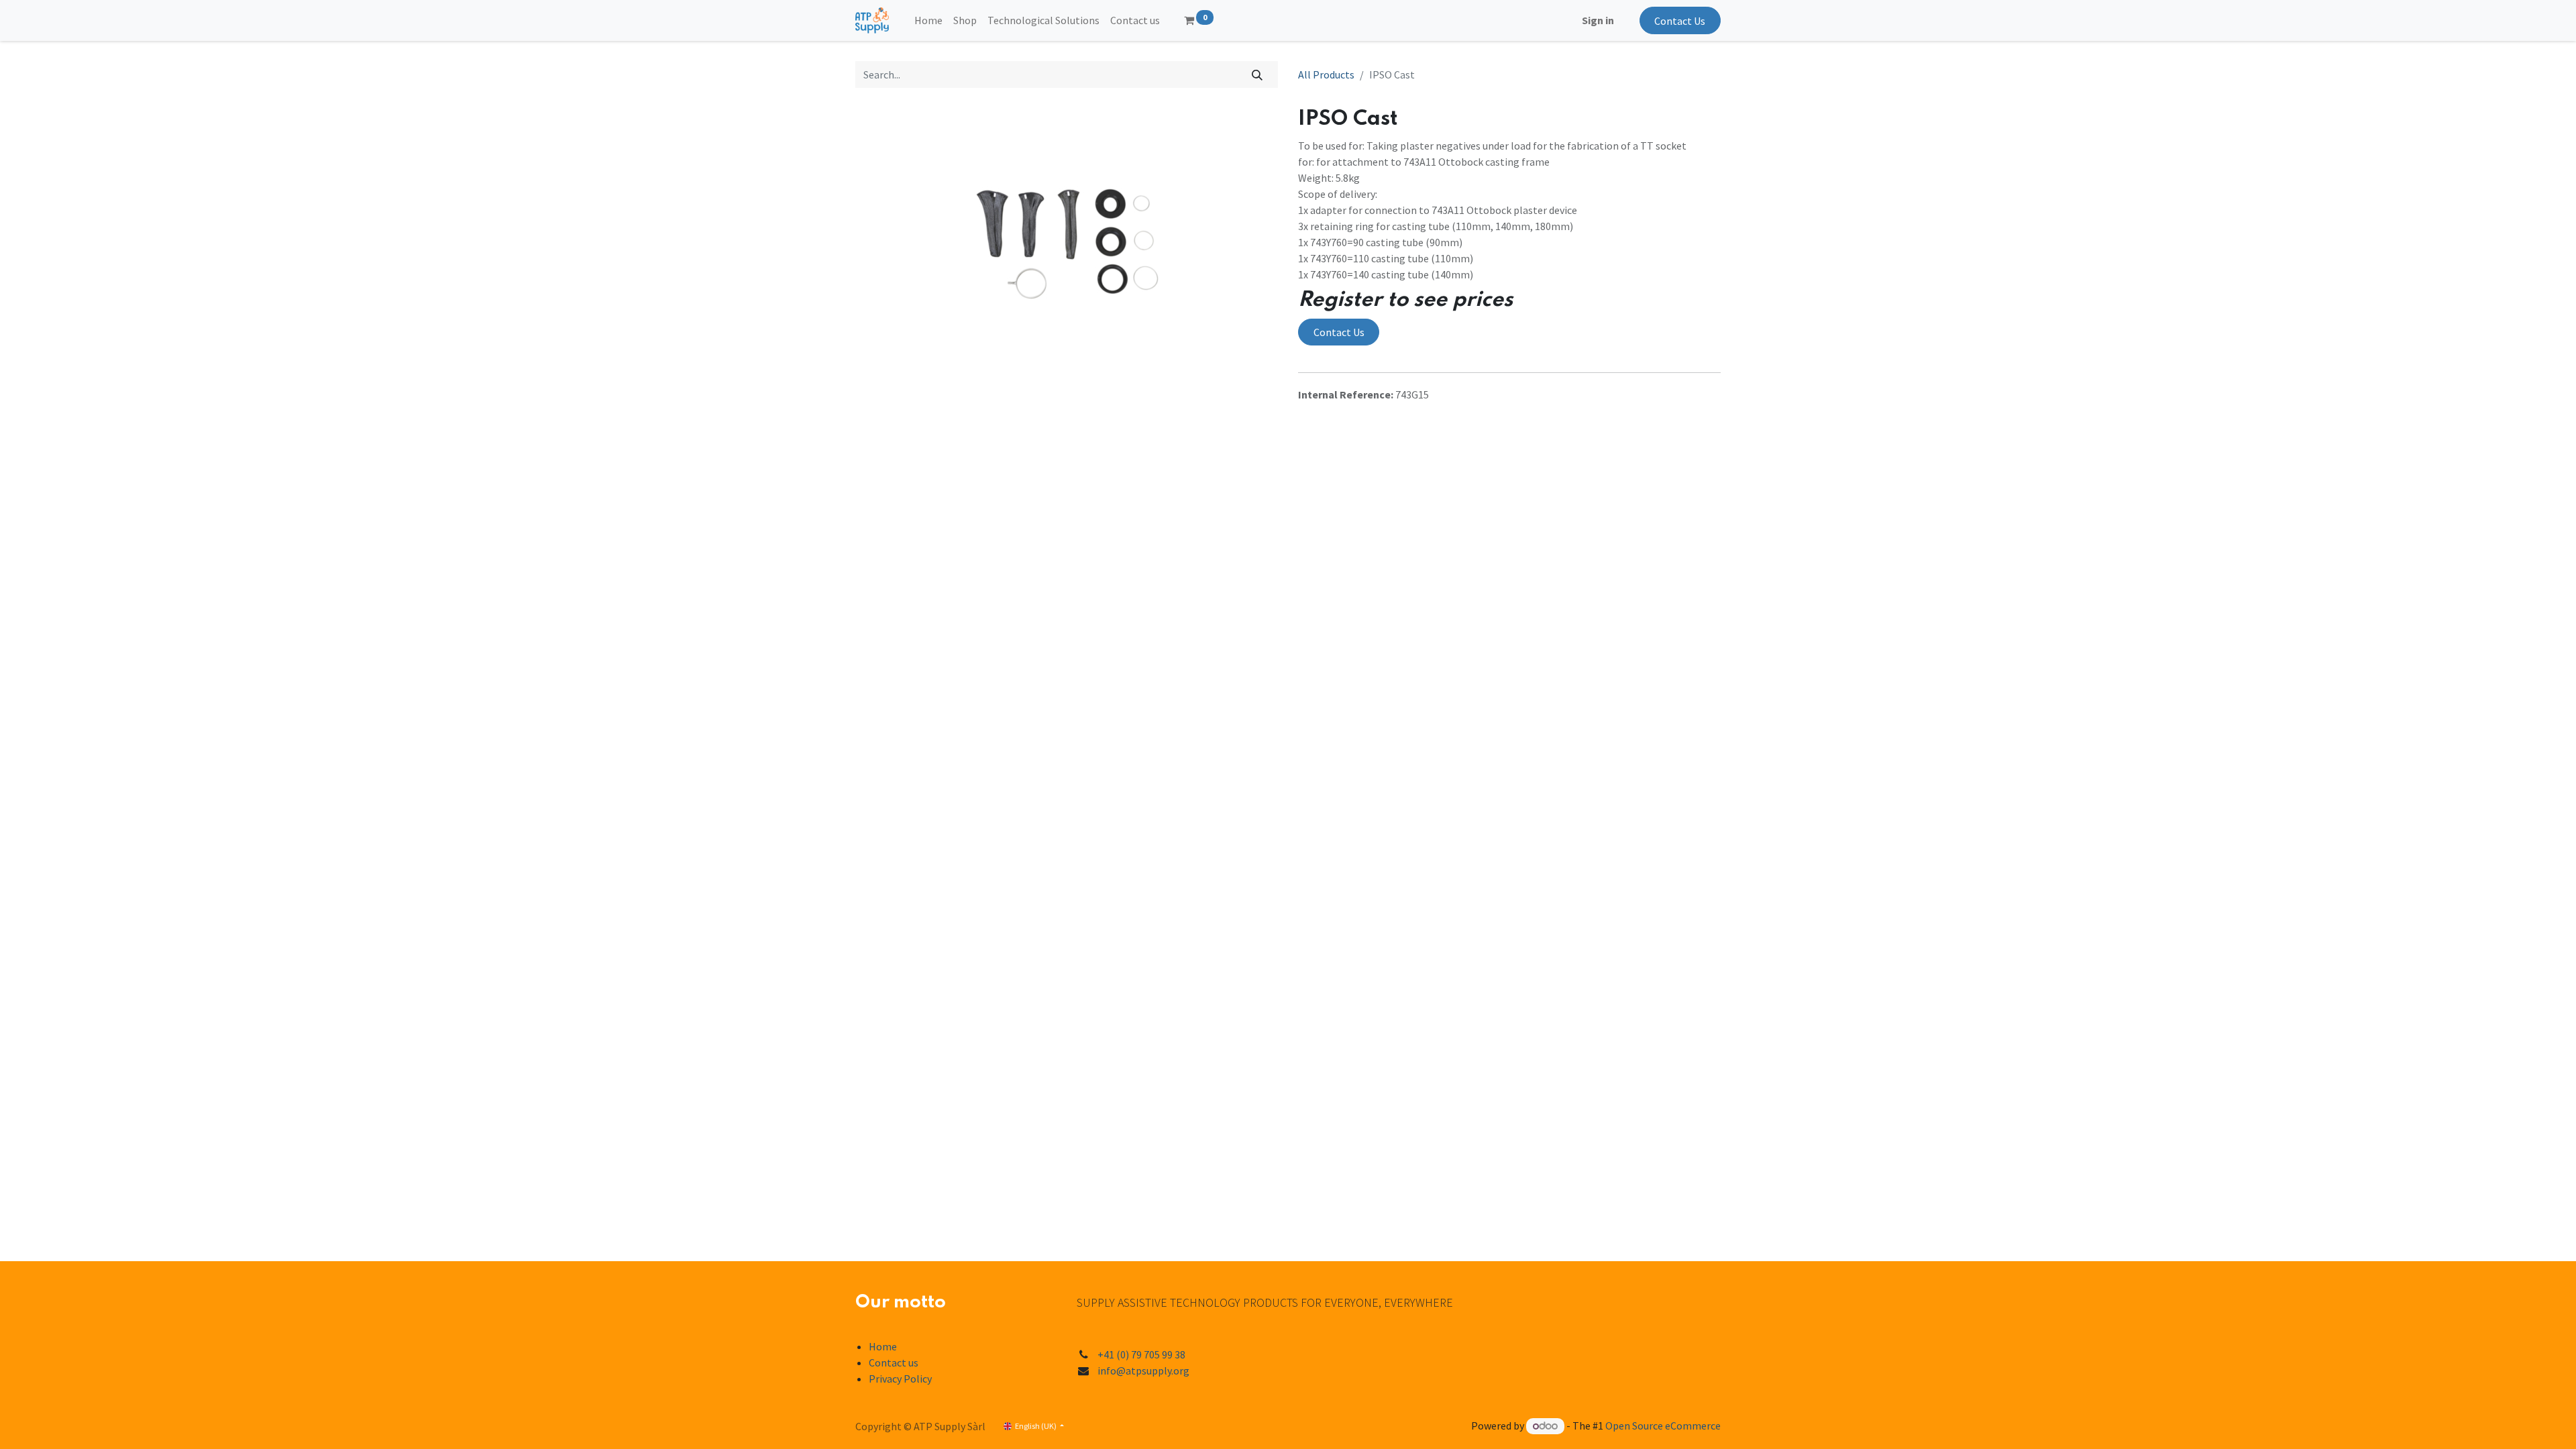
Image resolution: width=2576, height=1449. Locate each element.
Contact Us (1680, 21)
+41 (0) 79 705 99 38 (1141, 1354)
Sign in (1598, 20)
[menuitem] (928, 20)
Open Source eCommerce (1663, 1426)
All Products (1326, 74)
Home (883, 1346)
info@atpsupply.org (1143, 1371)
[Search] (1257, 74)
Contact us (894, 1362)
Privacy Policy (900, 1379)
